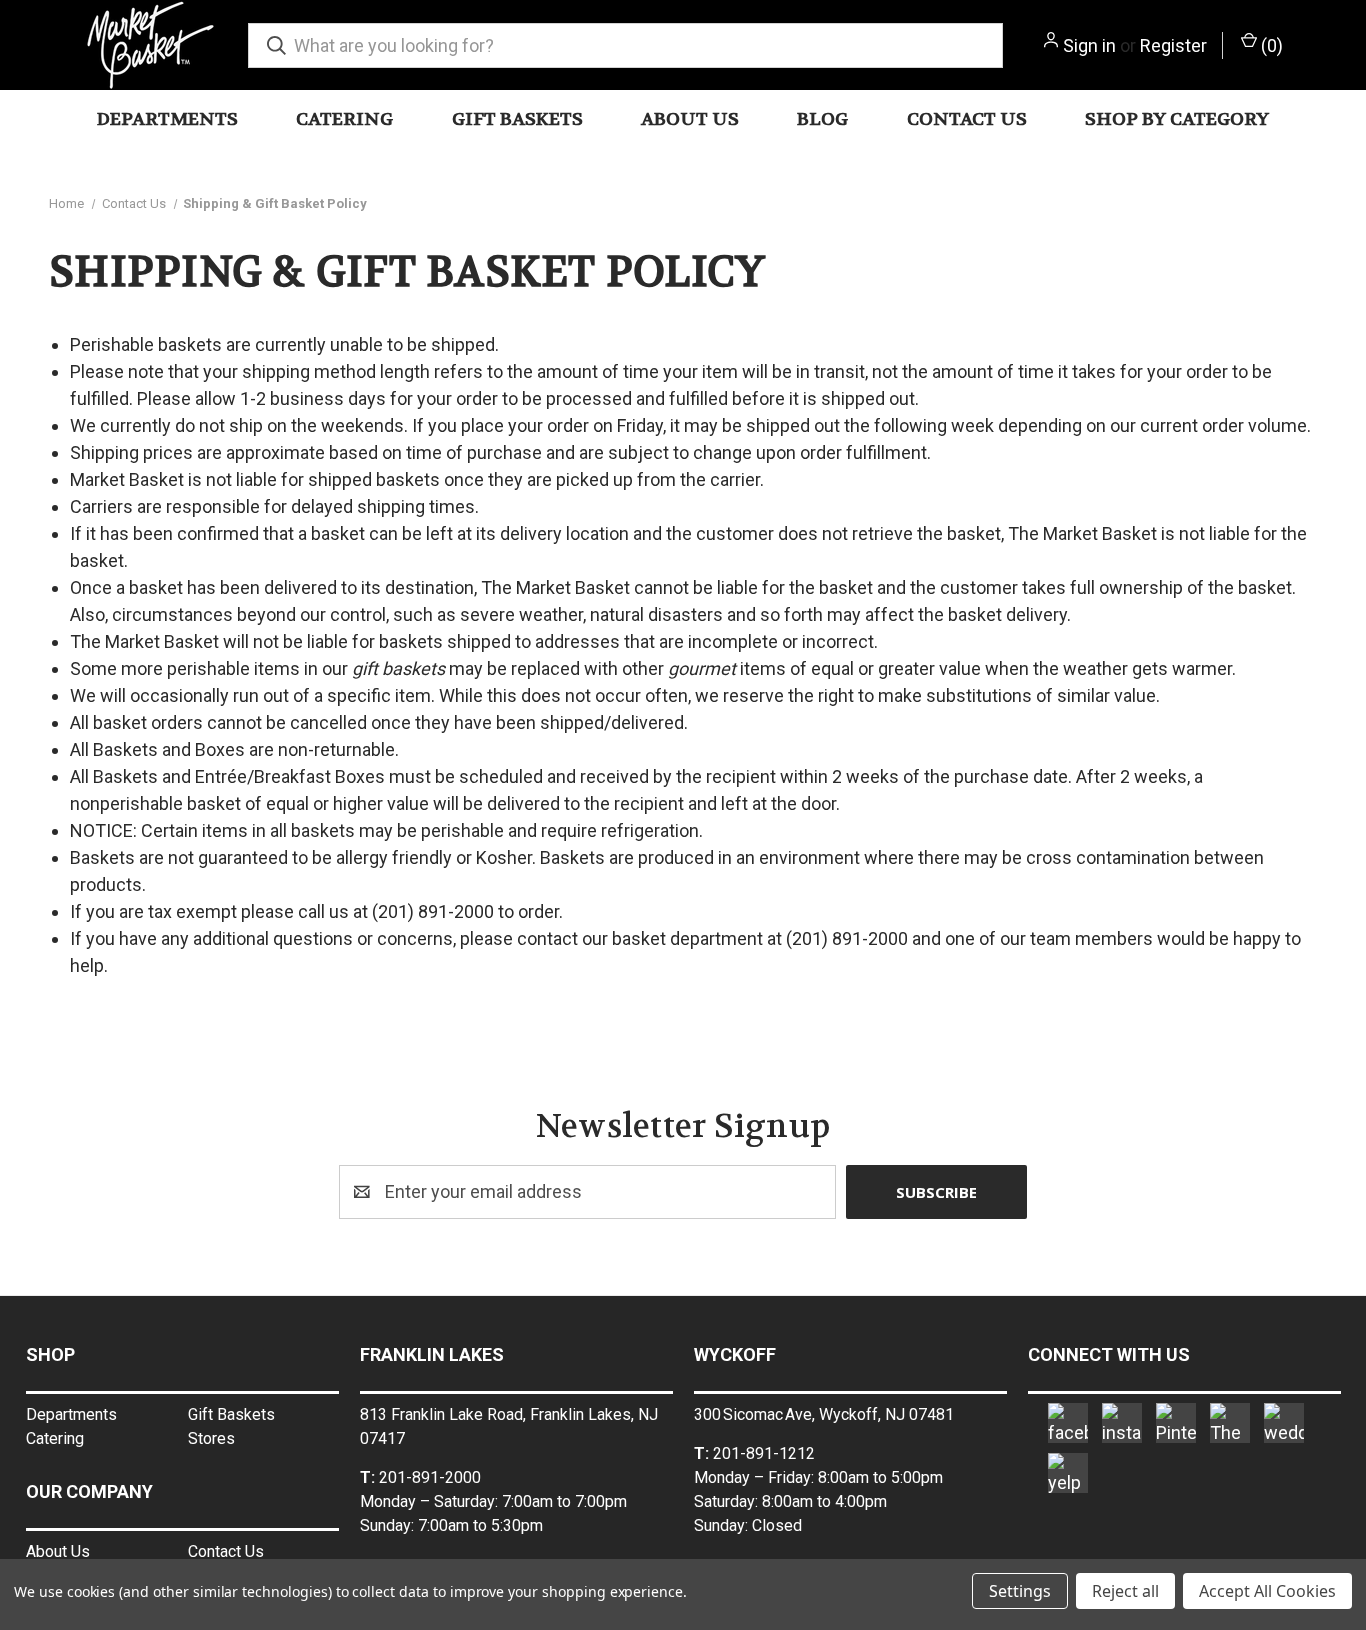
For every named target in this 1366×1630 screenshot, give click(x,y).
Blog (822, 119)
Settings (1020, 1591)
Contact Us (967, 119)
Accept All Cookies (1267, 1591)
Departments (167, 119)
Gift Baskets (517, 119)
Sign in (1089, 45)
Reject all (1125, 1591)
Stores (211, 1438)
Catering (344, 119)
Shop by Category (1177, 119)
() (1270, 45)
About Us (690, 119)
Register (1173, 45)
